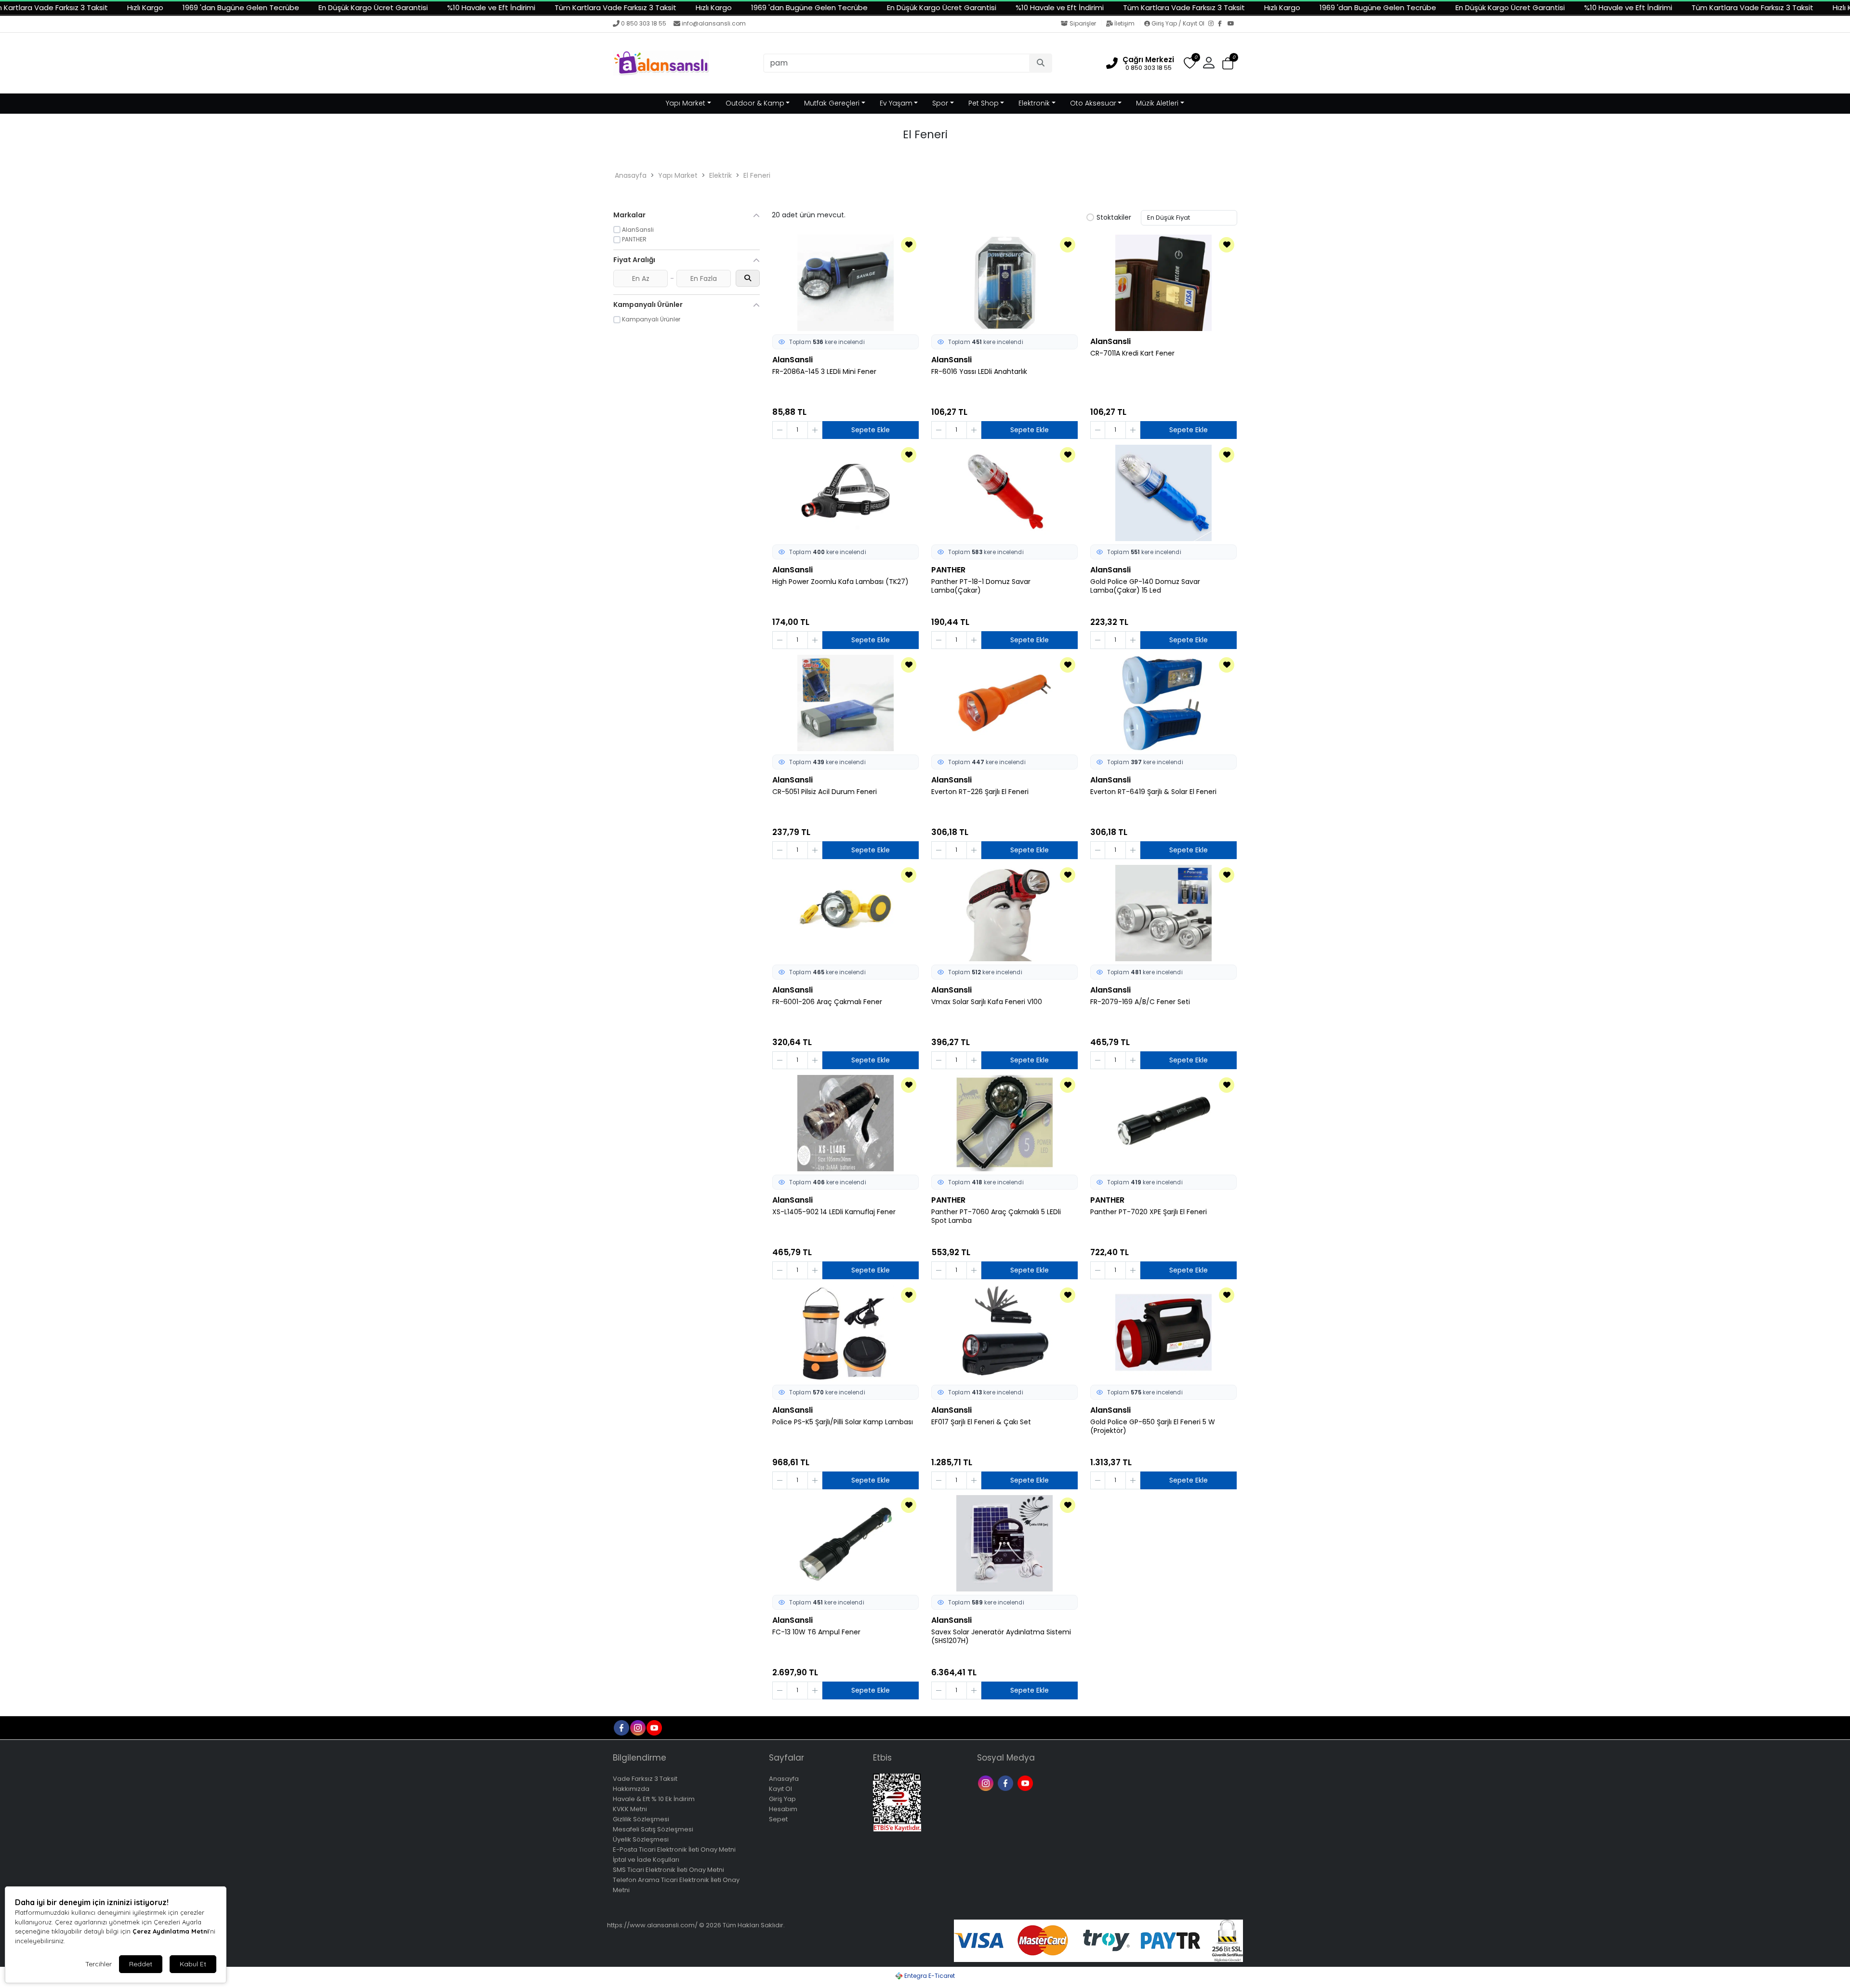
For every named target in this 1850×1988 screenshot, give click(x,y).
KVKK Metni (630, 1809)
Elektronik (1034, 103)
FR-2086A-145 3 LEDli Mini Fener (824, 372)
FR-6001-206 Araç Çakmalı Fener (827, 1002)
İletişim (1124, 23)
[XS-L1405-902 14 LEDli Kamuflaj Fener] (846, 1123)
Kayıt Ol (780, 1789)
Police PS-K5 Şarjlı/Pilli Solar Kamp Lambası (843, 1422)
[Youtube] (1026, 1783)
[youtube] (654, 1727)
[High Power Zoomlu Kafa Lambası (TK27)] (846, 493)
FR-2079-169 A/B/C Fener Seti (1140, 1002)
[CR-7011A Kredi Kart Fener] (1163, 283)
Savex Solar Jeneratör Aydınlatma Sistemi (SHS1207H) (1001, 1637)
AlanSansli (793, 360)
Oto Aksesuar (1093, 103)
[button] (1228, 63)
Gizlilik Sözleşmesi (641, 1819)
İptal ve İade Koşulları (646, 1860)
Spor (940, 103)
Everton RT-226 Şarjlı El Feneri (980, 792)
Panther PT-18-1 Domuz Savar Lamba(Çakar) (981, 586)
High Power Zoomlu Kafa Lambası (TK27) (840, 582)
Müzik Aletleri (1157, 103)
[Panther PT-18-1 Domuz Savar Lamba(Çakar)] (1004, 493)
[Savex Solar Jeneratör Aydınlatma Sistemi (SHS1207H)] (1004, 1543)
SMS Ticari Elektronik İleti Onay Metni (668, 1870)
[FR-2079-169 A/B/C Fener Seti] (1163, 913)
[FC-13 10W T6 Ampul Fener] (846, 1543)
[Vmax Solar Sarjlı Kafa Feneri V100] (1004, 913)
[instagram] (637, 1727)
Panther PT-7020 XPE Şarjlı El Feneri (1149, 1212)
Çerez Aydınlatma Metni (171, 1931)
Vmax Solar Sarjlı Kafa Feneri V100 (987, 1002)
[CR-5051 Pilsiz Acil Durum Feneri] (846, 703)
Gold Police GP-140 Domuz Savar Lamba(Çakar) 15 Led (1145, 586)
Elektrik (720, 175)
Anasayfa (631, 175)
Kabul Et (193, 1964)
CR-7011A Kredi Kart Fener (1132, 353)
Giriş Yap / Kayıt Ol (1178, 23)
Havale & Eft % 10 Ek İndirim (654, 1799)
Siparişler (1083, 23)
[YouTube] (1232, 24)
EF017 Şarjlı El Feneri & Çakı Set (981, 1422)
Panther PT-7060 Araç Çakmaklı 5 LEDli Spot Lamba (996, 1217)
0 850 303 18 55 (644, 23)
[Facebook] (1223, 24)
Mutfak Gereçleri (832, 103)
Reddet (141, 1964)
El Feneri (757, 175)
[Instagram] (1213, 24)
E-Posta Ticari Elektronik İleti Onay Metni (674, 1849)
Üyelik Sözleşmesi (641, 1839)
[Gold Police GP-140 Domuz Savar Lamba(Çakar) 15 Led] (1163, 493)
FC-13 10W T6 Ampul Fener (816, 1632)
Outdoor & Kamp (755, 103)
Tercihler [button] (99, 1964)
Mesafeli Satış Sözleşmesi (653, 1829)
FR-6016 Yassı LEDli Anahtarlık (979, 372)
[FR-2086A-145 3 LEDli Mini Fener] (846, 283)
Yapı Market (686, 103)
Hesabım (783, 1809)
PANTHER (948, 570)
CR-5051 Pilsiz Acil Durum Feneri (825, 792)
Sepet (778, 1819)
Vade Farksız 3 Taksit (645, 1779)
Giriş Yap (782, 1799)
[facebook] (621, 1727)
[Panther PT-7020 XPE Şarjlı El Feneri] (1163, 1123)
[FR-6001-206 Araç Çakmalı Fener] (846, 913)
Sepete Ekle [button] (871, 430)
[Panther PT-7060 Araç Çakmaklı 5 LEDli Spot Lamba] (1004, 1123)
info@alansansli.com (714, 23)
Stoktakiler (1114, 218)
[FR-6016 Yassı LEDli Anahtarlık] (1004, 283)
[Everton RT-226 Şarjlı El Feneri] (1004, 703)
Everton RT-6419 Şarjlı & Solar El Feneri (1153, 792)
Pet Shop (984, 103)
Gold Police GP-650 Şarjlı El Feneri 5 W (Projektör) (1153, 1427)
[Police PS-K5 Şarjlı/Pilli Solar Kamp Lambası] (846, 1333)
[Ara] (1041, 63)
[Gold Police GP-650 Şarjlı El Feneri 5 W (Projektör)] (1163, 1333)
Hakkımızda (631, 1789)
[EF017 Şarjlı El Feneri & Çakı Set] (1004, 1333)
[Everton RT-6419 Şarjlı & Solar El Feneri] (1163, 703)
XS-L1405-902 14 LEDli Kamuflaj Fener (834, 1212)
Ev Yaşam (896, 103)
